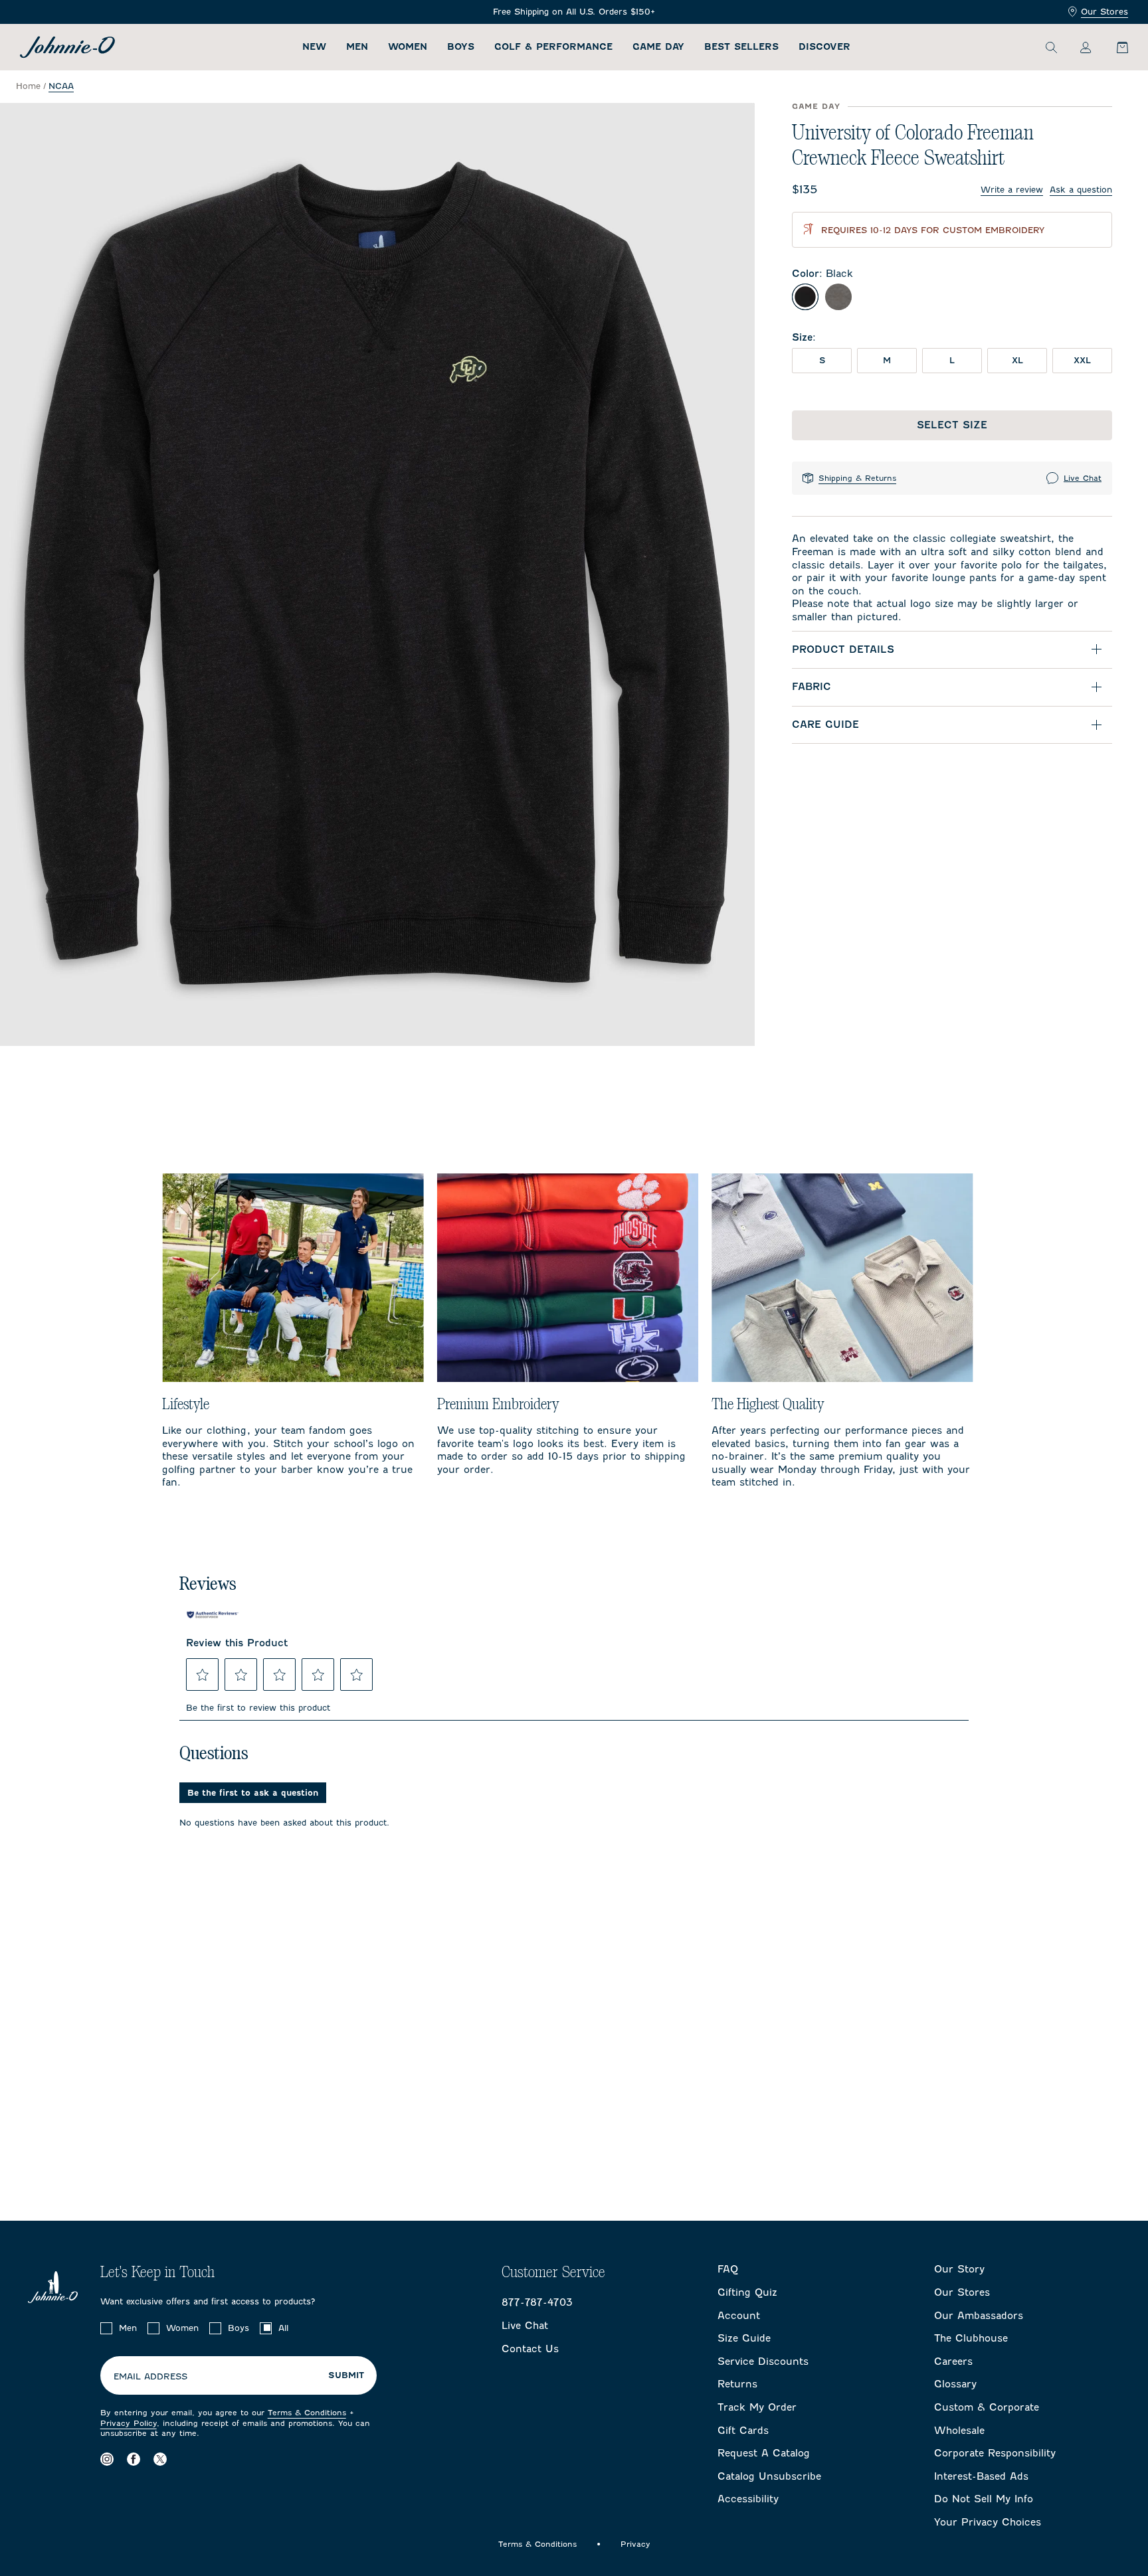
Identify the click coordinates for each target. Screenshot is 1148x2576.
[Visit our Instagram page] (107, 2459)
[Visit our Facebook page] (134, 2459)
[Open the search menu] (1051, 47)
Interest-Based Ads (981, 2476)
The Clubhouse (971, 2338)
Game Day (658, 47)
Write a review (1012, 190)
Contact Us (530, 2349)
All (283, 2328)
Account (739, 2316)
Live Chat (1083, 478)
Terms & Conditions (307, 2413)
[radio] (805, 297)
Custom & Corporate (987, 2407)
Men (357, 47)
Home (28, 86)
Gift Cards (743, 2431)
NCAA (61, 86)
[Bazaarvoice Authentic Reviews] (213, 1614)
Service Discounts (763, 2361)
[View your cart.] (1115, 47)
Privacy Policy (129, 2423)
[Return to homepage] (67, 47)
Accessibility (748, 2499)
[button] (203, 1675)
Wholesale (959, 2431)
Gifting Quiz (747, 2292)
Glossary (955, 2384)
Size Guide (744, 2338)
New (314, 47)
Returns (737, 2384)
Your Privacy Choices (988, 2522)
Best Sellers (741, 47)
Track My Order (757, 2407)
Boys (461, 47)
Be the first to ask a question (253, 1793)
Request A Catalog (764, 2453)
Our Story (959, 2269)
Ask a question (1081, 190)
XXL (1082, 360)
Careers (953, 2361)
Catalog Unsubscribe (769, 2476)
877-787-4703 (537, 2302)
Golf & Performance (553, 47)
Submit (346, 2375)
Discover (824, 47)
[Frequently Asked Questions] (574, 12)
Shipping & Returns (857, 478)
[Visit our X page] (160, 2459)
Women (408, 47)
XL (1017, 360)
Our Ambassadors (979, 2316)
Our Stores (1104, 12)
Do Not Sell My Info (984, 2499)
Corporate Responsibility (995, 2453)
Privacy (635, 2544)
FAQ (728, 2269)
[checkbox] (106, 2328)
